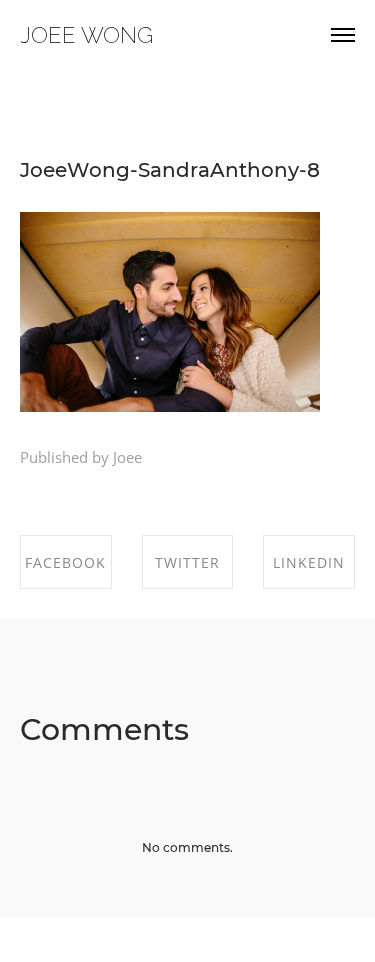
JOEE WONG (86, 35)
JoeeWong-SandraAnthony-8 (170, 170)
